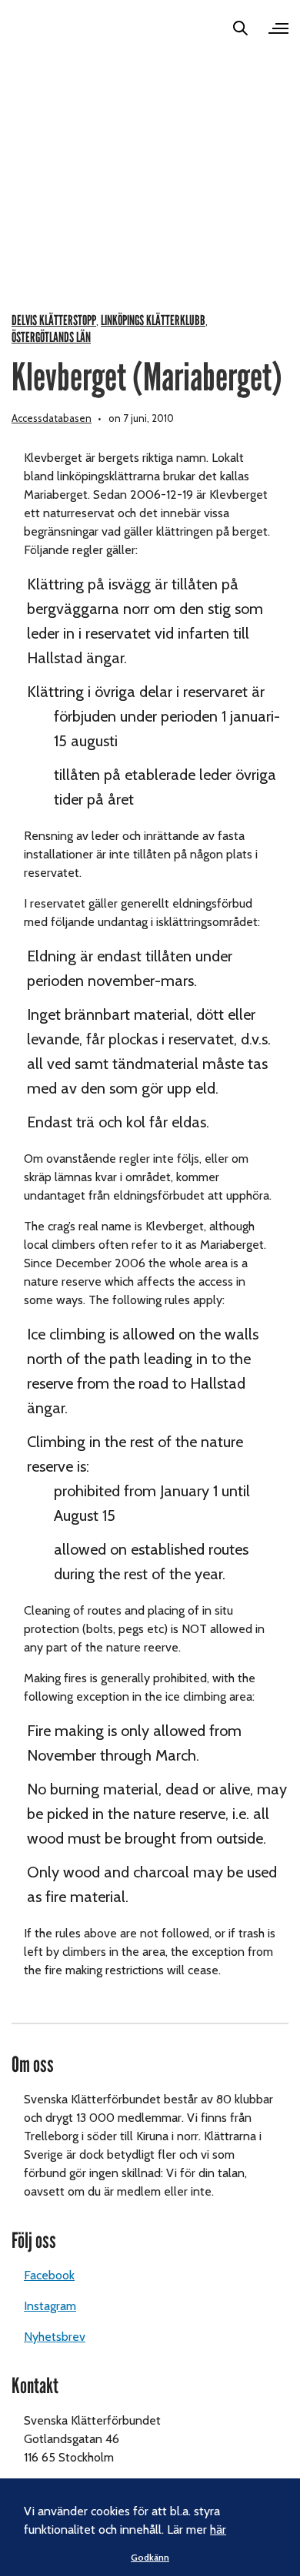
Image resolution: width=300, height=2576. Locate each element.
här (218, 2530)
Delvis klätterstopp (54, 321)
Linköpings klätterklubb (153, 321)
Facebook (49, 2275)
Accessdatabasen (52, 418)
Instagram (50, 2306)
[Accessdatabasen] (34, 28)
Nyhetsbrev (55, 2337)
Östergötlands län (51, 338)
